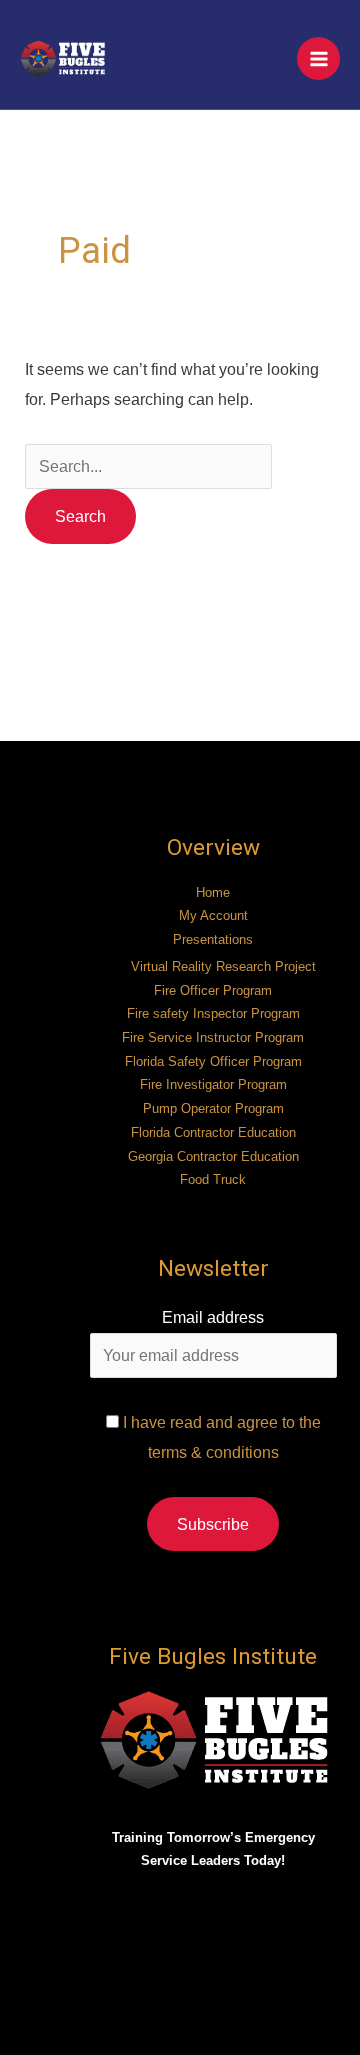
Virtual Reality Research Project (223, 966)
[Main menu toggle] (318, 58)
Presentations (213, 939)
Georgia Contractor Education (213, 1156)
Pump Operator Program (213, 1108)
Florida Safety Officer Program (213, 1061)
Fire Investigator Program (213, 1084)
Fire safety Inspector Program (213, 1013)
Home (213, 892)
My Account (213, 915)
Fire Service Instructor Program (213, 1037)
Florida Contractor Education (213, 1132)
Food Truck (213, 1179)
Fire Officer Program (213, 990)
